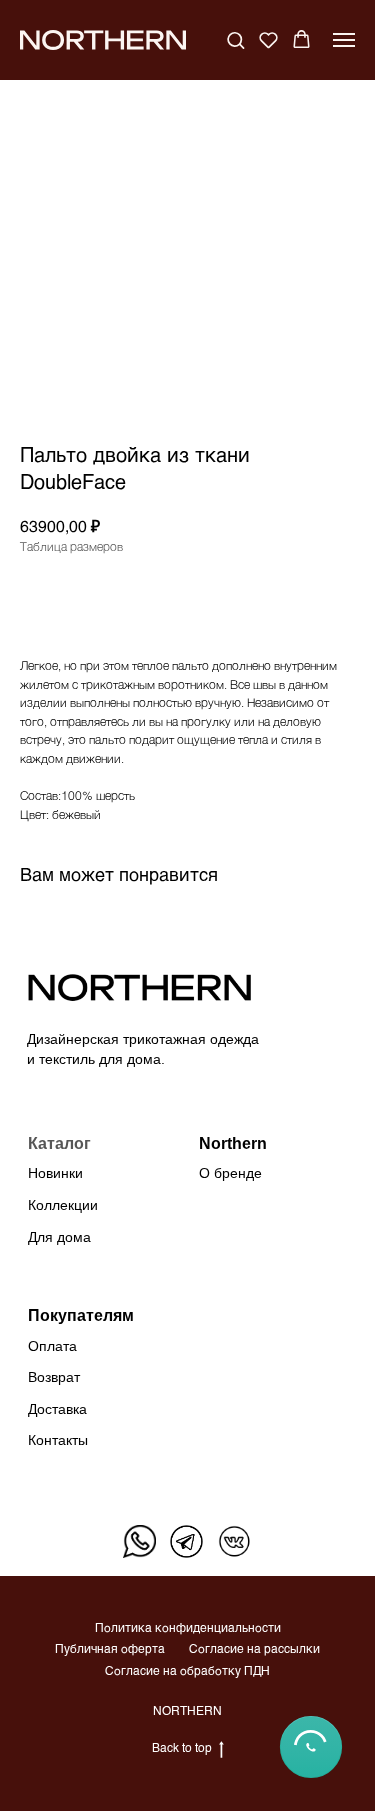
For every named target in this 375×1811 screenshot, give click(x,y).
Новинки (55, 1173)
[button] (235, 39)
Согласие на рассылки (254, 1648)
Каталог (59, 1143)
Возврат (54, 1377)
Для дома (59, 1237)
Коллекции (63, 1205)
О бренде (230, 1173)
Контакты (58, 1440)
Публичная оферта (110, 1648)
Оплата (52, 1346)
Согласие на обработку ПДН (187, 1670)
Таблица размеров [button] (71, 546)
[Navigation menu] (344, 40)
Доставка (57, 1409)
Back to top (182, 1747)
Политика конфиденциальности (188, 1627)
